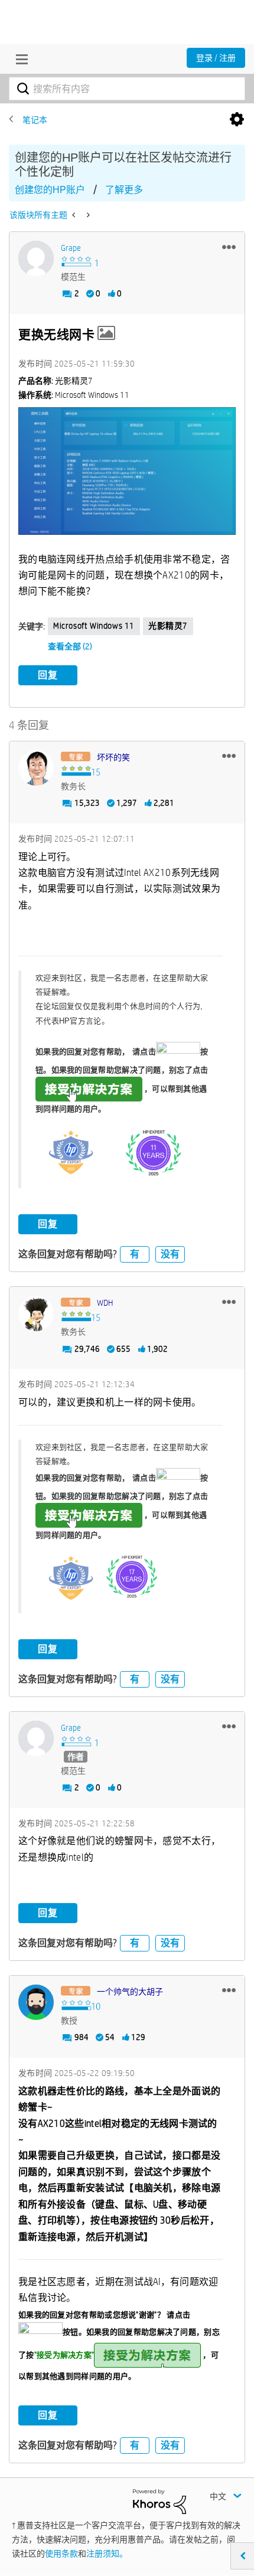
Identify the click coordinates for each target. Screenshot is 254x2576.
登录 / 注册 (216, 58)
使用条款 (61, 2554)
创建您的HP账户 (50, 190)
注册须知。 (107, 2554)
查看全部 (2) (70, 646)
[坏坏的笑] (36, 768)
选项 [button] (237, 120)
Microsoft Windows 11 (94, 626)
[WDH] (36, 1313)
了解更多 (124, 190)
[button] (229, 247)
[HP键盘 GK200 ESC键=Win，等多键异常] (75, 215)
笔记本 (35, 120)
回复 (48, 675)
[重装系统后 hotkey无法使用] (87, 215)
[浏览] (19, 59)
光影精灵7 (168, 626)
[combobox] (127, 89)
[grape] (36, 259)
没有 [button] (170, 1254)
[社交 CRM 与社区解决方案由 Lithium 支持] (159, 2500)
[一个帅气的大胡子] (36, 2002)
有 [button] (135, 1254)
